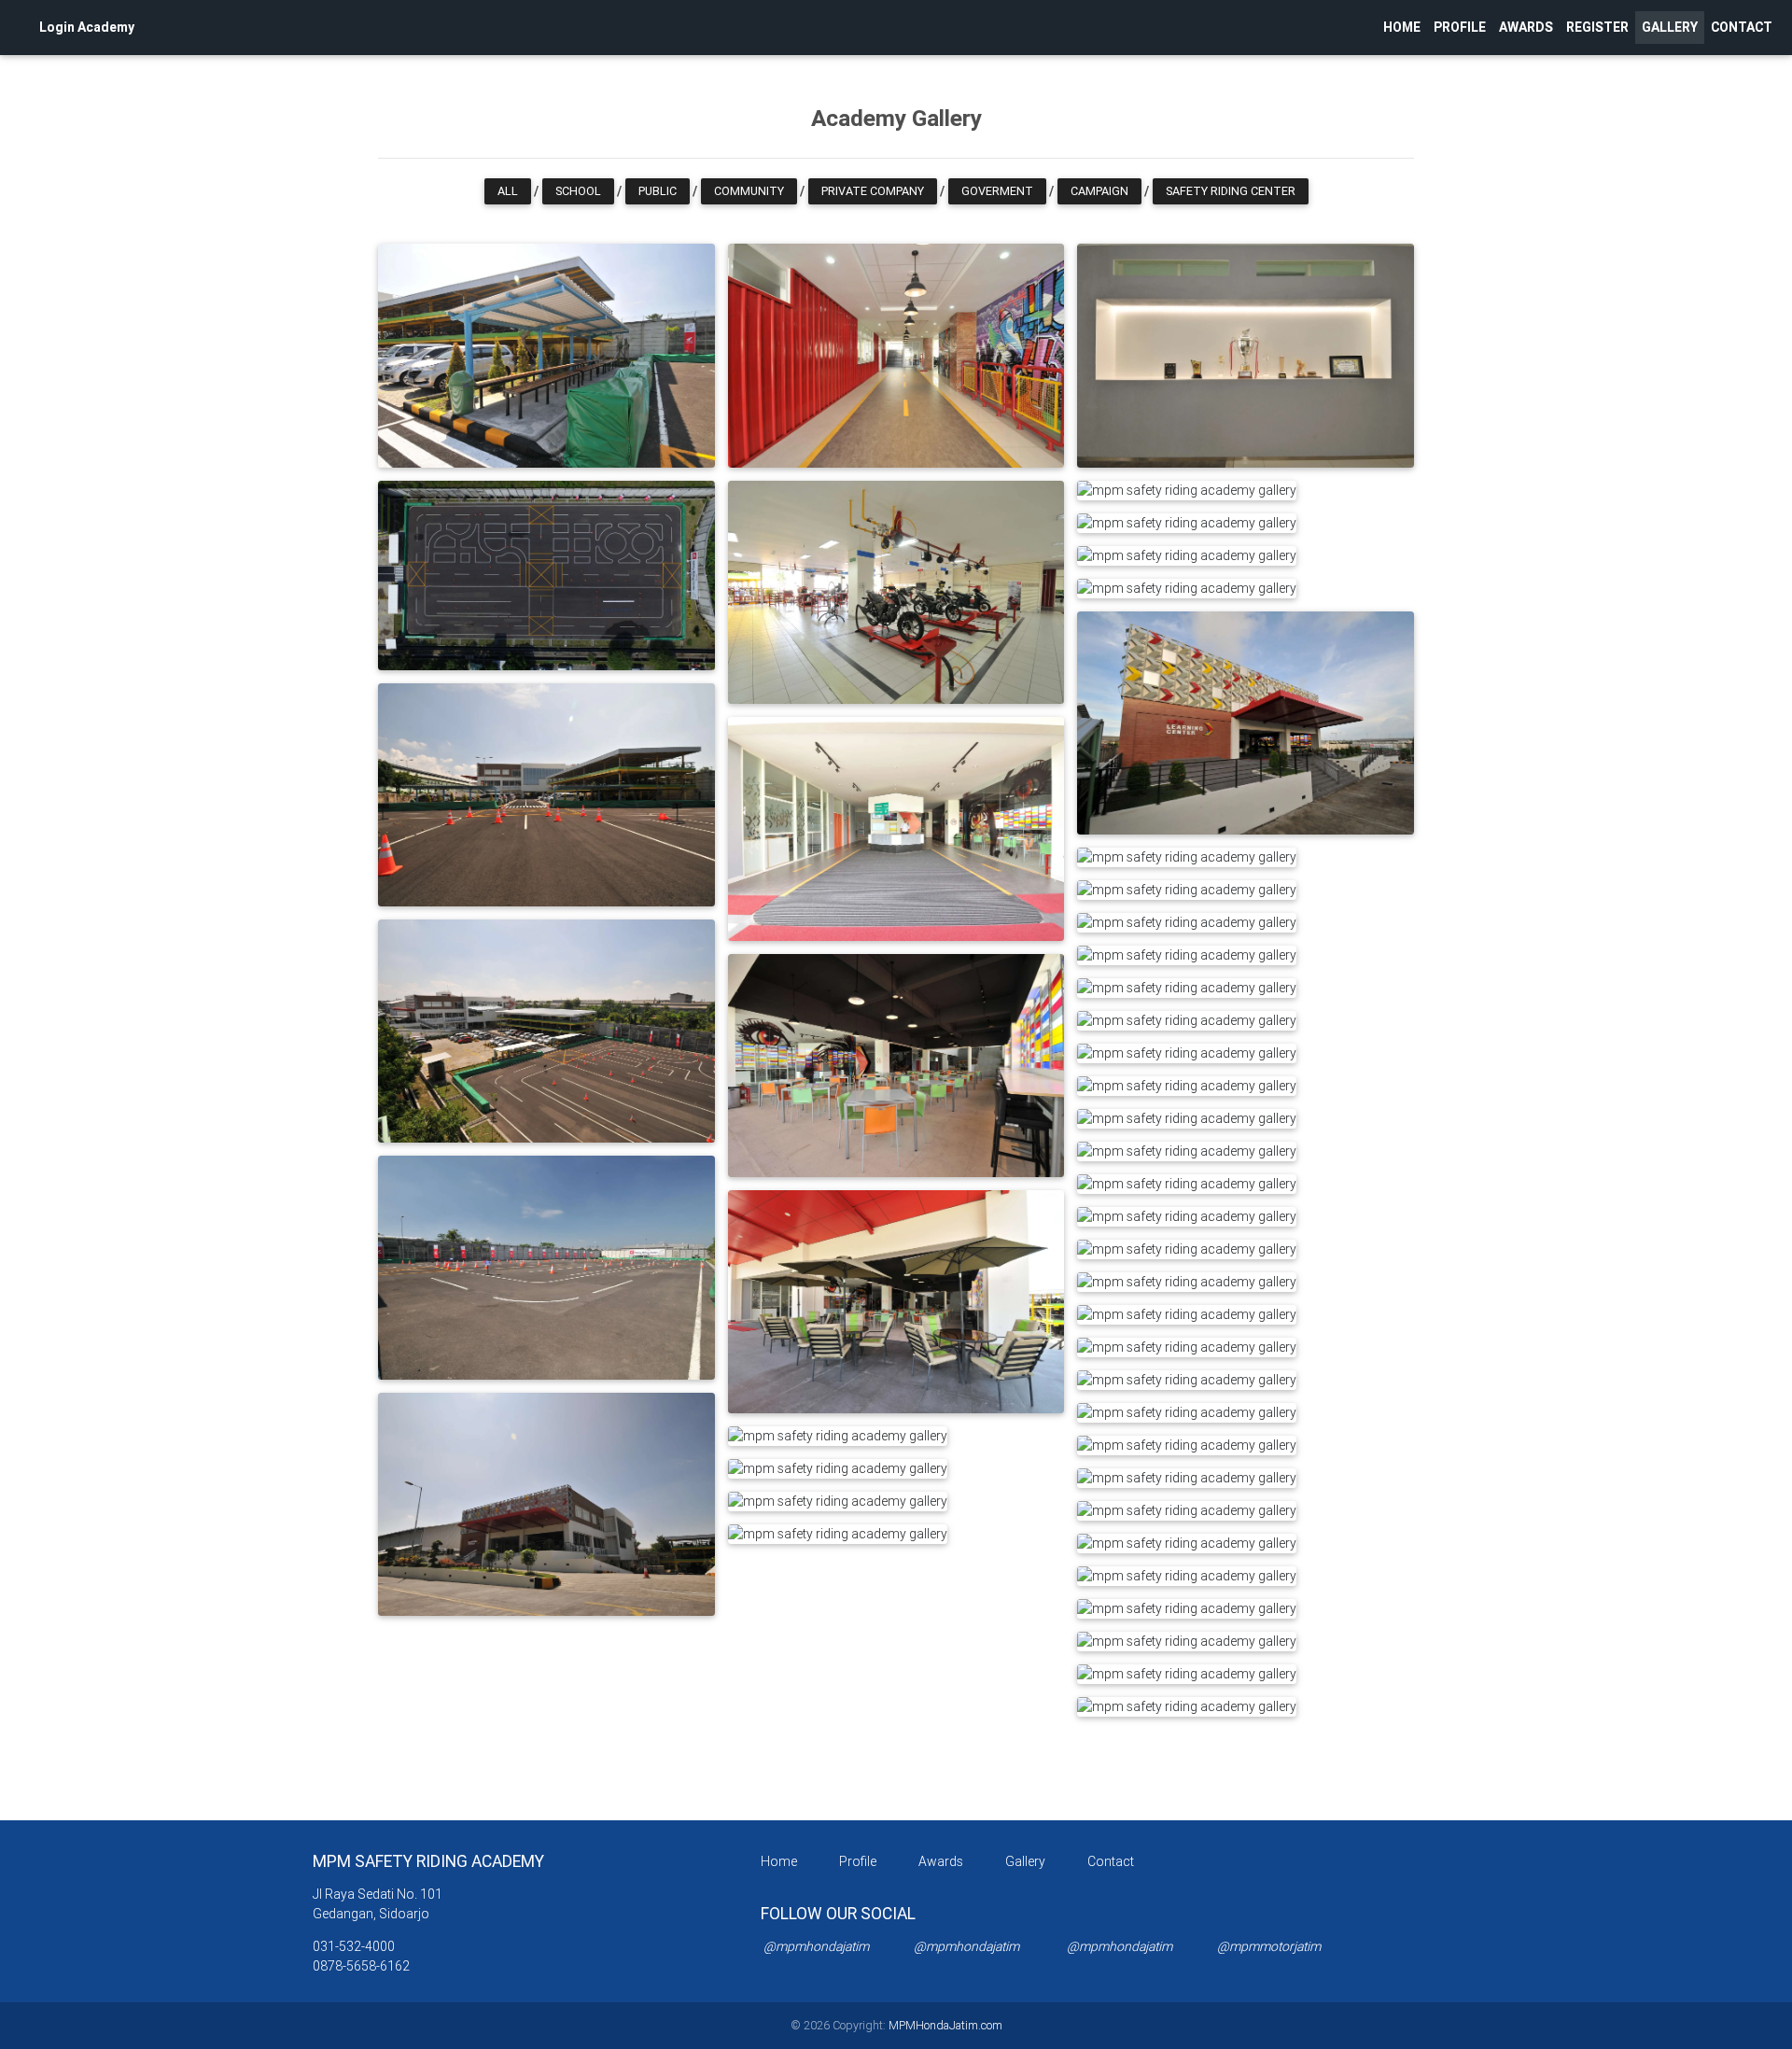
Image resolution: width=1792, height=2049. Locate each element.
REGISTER (1601, 27)
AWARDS (1526, 27)
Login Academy (87, 27)
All (508, 191)
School (578, 191)
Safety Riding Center (1231, 191)
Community (749, 191)
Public (658, 191)
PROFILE (1460, 27)
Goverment (997, 191)
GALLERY (1670, 27)
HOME (1402, 27)
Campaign (1099, 191)
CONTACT (1742, 27)
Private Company (873, 191)
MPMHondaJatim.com (944, 2025)
